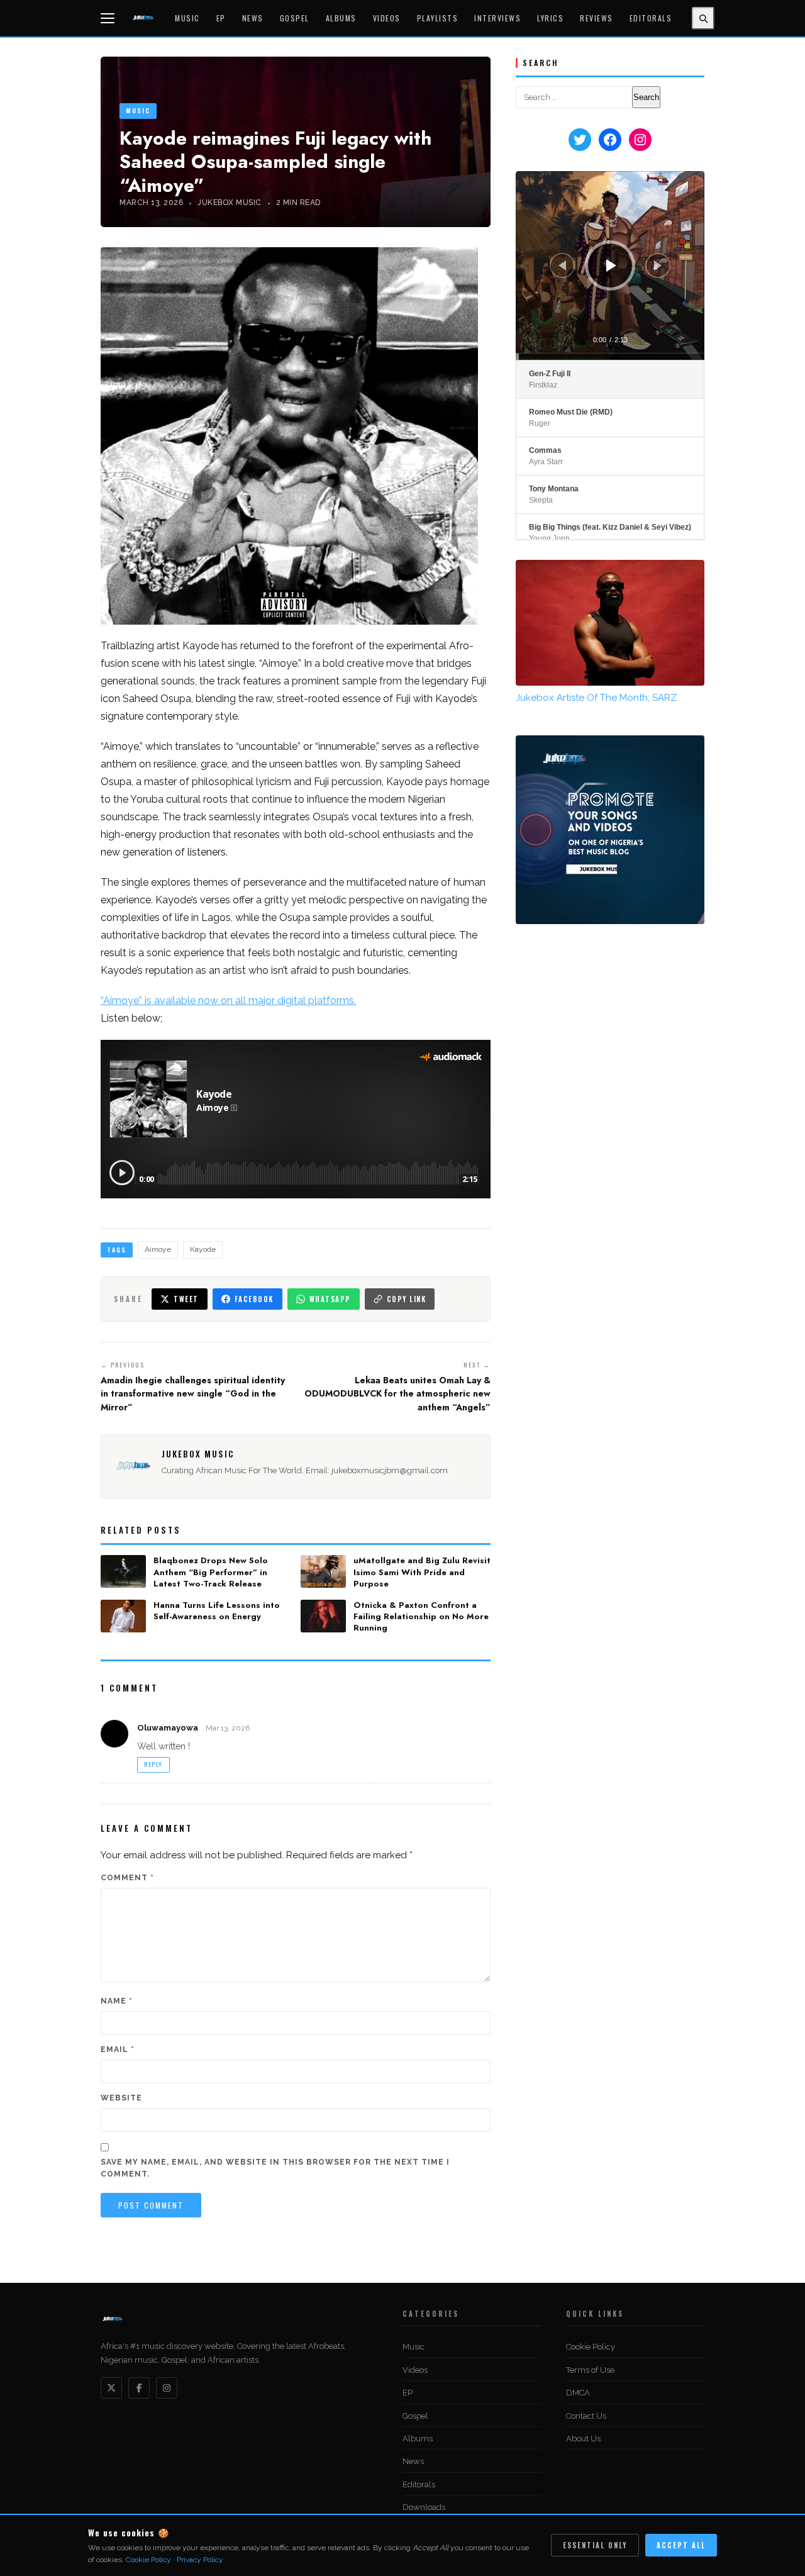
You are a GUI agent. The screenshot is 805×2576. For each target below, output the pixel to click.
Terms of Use (590, 2370)
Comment (127, 1878)
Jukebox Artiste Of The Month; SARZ (596, 698)
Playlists (438, 18)
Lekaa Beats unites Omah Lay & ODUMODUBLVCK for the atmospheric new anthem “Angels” (397, 1394)
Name (117, 2001)
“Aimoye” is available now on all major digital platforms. (228, 1001)
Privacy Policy (200, 2560)
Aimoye (158, 1249)
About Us (583, 2439)
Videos (387, 18)
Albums (341, 18)
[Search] (703, 18)
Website (121, 2098)
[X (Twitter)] (111, 2388)
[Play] (611, 265)
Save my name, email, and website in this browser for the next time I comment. (275, 2168)
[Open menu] (109, 18)
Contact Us (586, 2416)
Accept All (681, 2545)
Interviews (497, 18)
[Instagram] (167, 2388)
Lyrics (550, 18)
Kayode (203, 1249)
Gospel (295, 18)
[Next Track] (658, 265)
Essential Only (595, 2545)
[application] (610, 265)
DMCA (578, 2393)
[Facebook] (139, 2388)
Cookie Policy (591, 2347)
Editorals (651, 18)
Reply (153, 1764)
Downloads (424, 2507)
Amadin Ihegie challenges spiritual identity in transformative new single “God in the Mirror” (193, 1394)
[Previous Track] (562, 265)
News (253, 18)
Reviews (597, 18)
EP (221, 18)
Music (187, 18)
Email (118, 2049)
